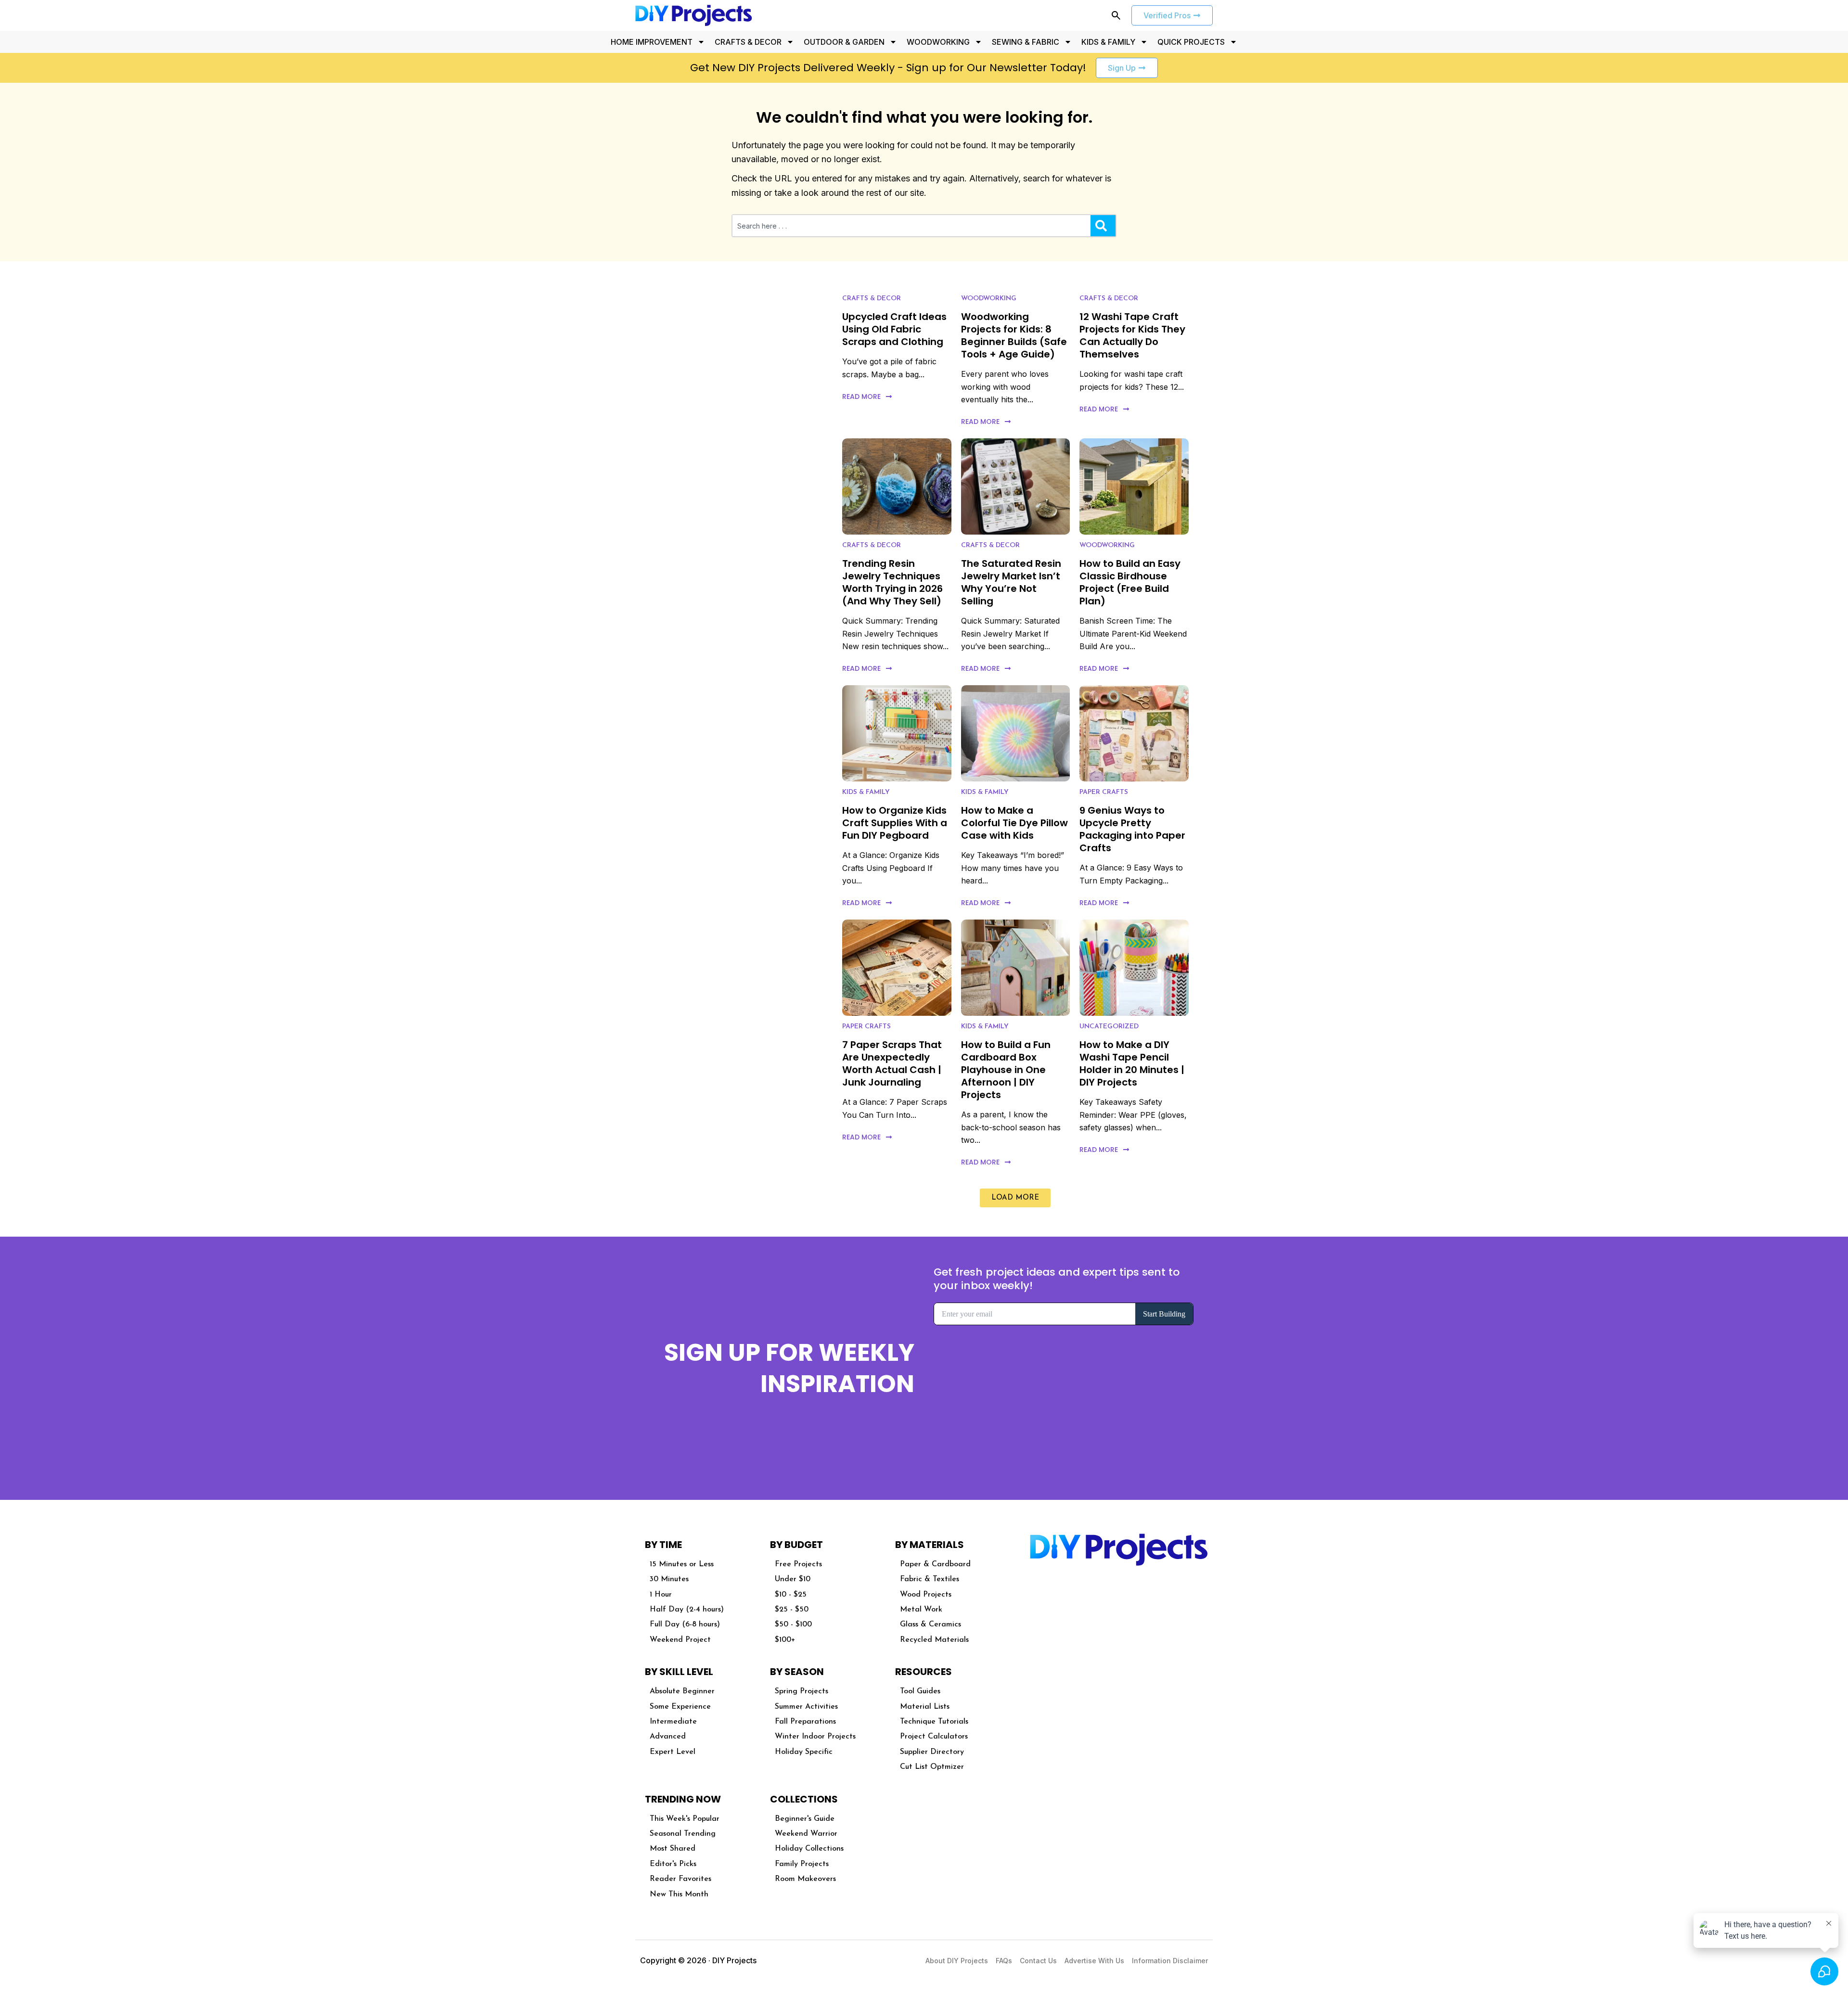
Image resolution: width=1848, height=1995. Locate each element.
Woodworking (989, 299)
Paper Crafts (1104, 792)
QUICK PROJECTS (1191, 42)
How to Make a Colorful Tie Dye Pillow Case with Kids (1014, 823)
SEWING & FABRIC (1026, 42)
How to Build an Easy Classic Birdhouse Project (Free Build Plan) (1130, 582)
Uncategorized (1109, 1027)
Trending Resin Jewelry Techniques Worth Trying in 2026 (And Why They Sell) (892, 582)
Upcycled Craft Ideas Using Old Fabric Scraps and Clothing (894, 329)
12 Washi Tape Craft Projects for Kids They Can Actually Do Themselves (1132, 335)
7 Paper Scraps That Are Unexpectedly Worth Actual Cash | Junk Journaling (892, 1063)
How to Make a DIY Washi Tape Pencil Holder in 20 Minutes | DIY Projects (1132, 1063)
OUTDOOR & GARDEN (844, 42)
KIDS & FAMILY (1108, 42)
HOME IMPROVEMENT (652, 42)
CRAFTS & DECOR (748, 42)
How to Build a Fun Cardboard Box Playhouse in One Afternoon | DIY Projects (1006, 1070)
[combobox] (911, 226)
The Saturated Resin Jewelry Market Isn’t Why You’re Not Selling (1011, 582)
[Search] (1103, 226)
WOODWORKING (938, 42)
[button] (1015, 1198)
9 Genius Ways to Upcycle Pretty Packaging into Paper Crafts (1132, 829)
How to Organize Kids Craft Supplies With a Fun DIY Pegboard (895, 823)
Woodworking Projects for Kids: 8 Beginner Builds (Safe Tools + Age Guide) (1014, 335)
